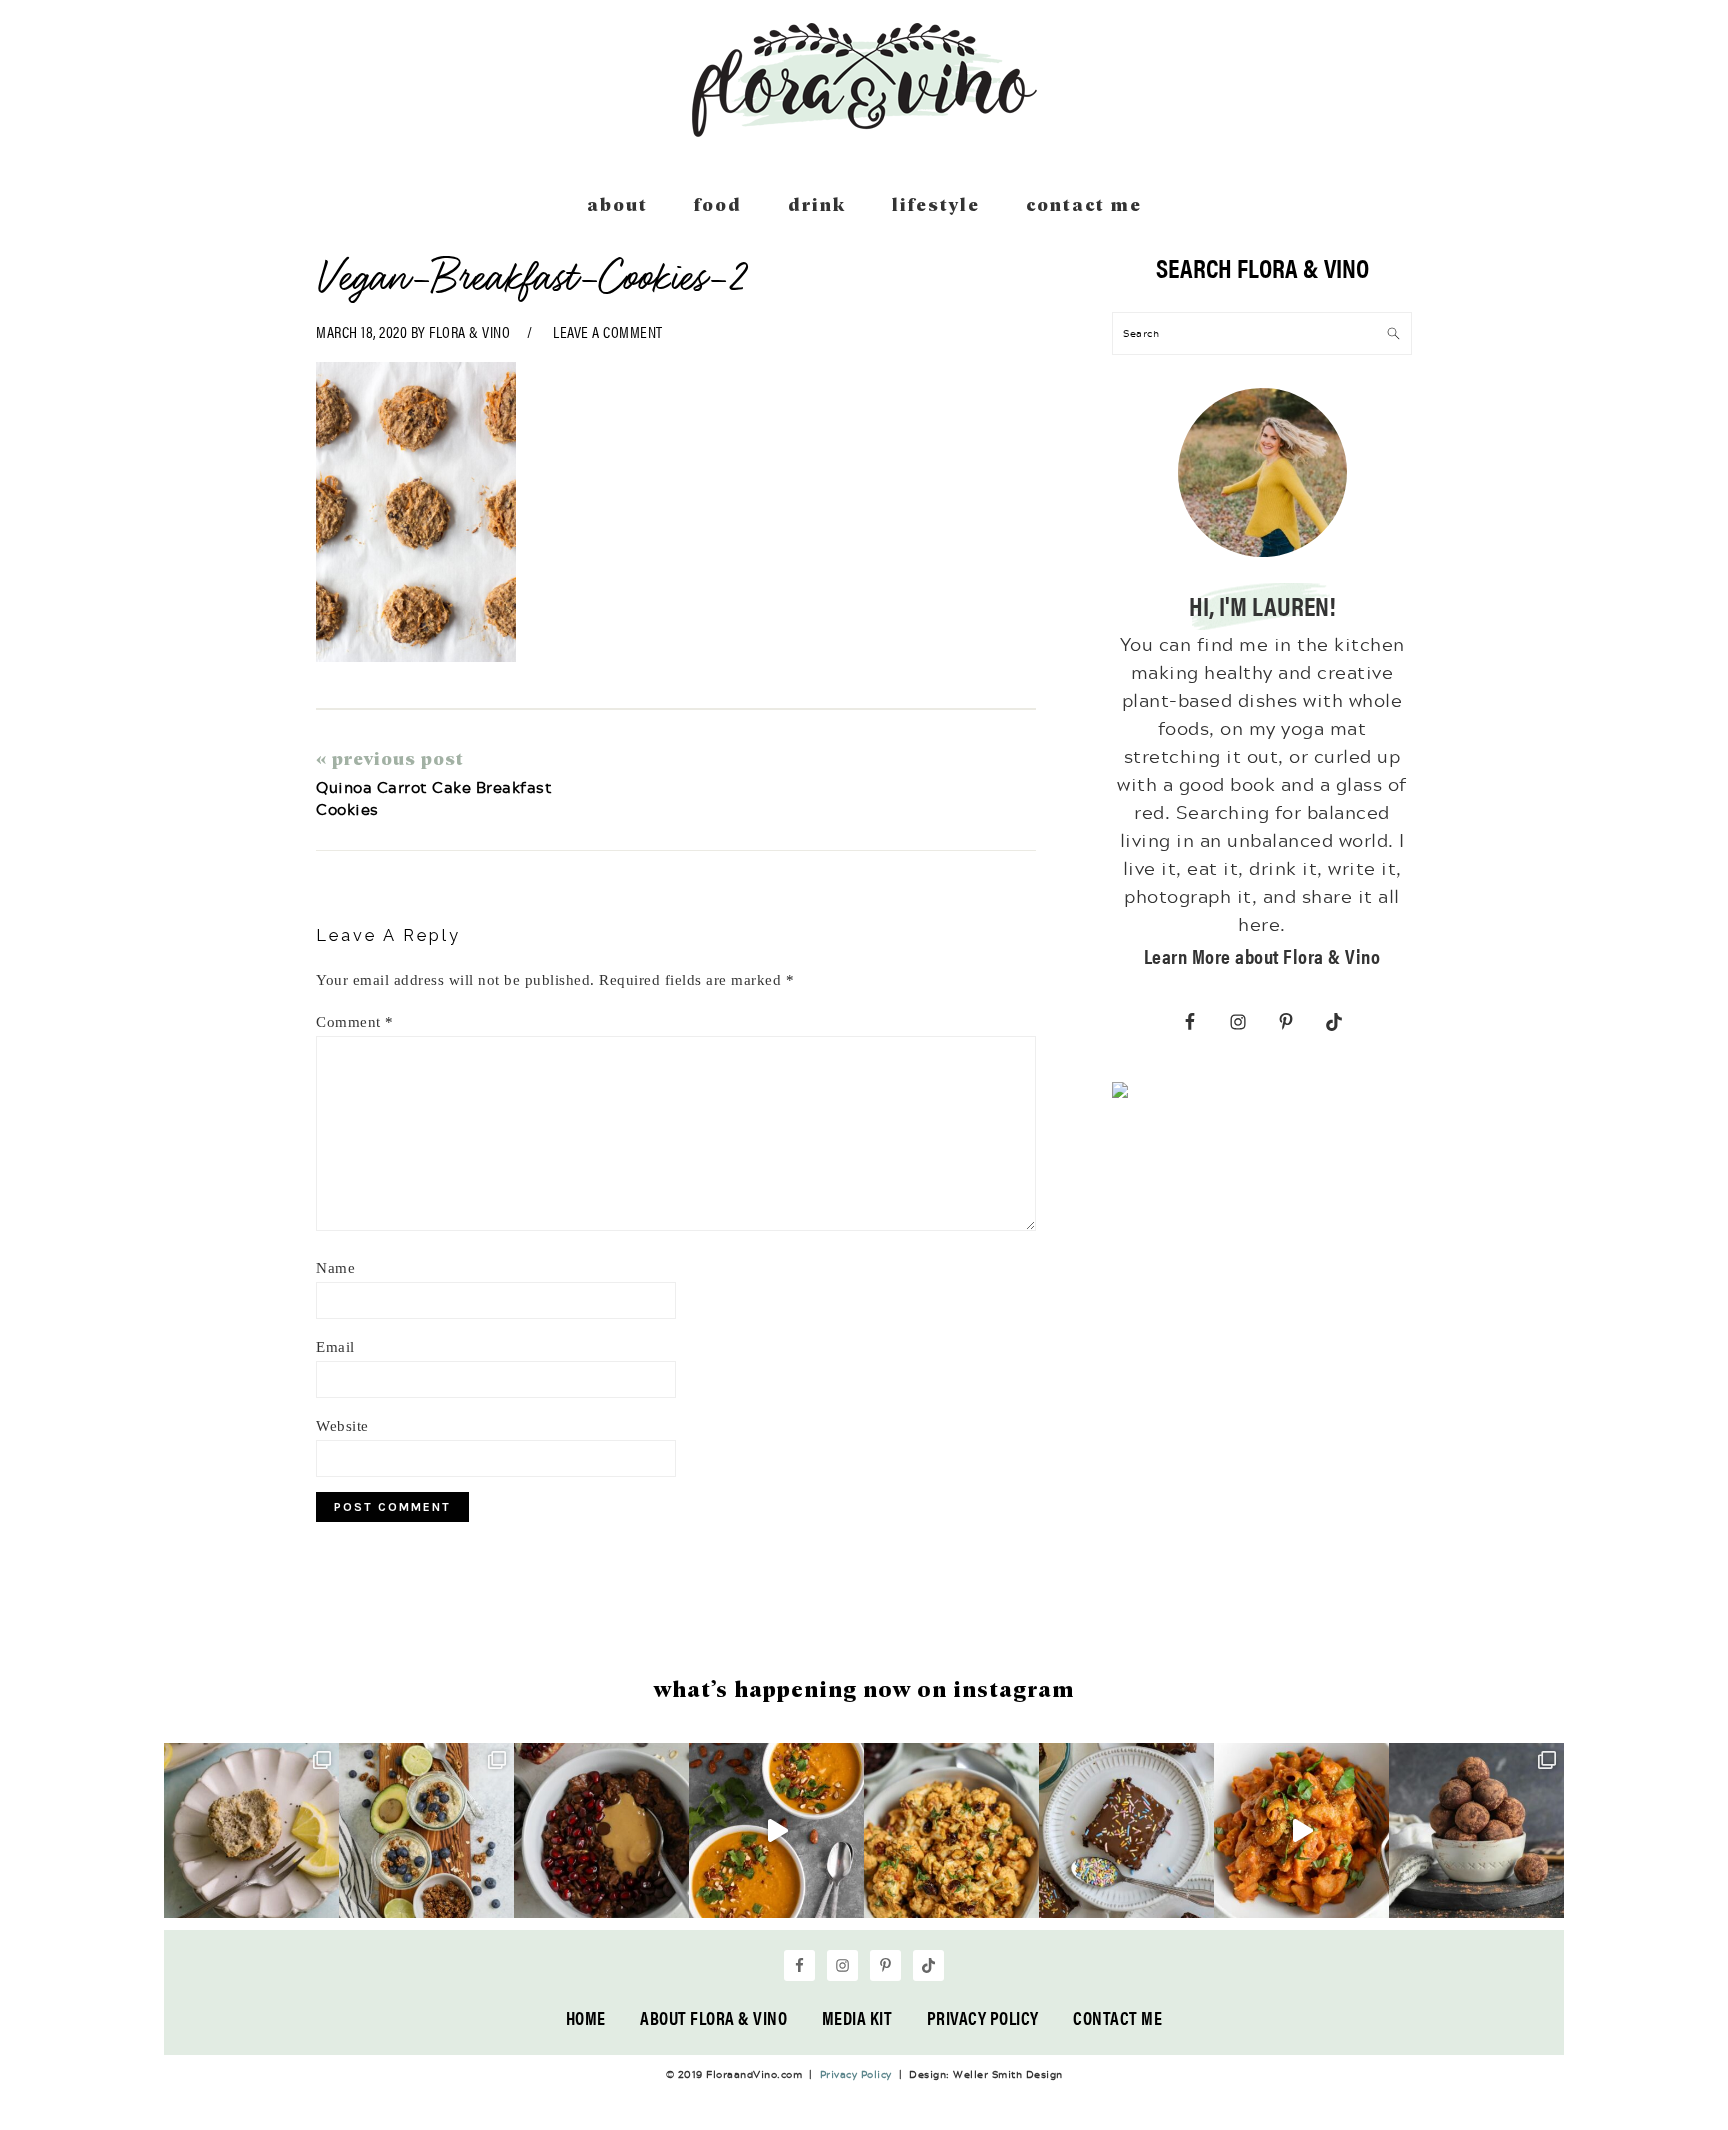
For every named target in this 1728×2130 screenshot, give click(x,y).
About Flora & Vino (713, 2017)
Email (335, 1347)
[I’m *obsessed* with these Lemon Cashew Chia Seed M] (251, 1830)
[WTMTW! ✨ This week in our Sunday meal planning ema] (426, 1830)
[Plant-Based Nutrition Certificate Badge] (1120, 1094)
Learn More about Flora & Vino (1262, 955)
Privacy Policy (983, 2017)
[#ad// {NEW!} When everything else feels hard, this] (776, 1830)
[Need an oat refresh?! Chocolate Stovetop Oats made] (601, 1830)
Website (342, 1426)
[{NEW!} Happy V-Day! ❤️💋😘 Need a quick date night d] (1301, 1830)
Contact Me (1117, 2017)
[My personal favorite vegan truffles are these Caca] (1476, 1830)
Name (335, 1268)
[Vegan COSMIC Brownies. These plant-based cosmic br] (1126, 1830)
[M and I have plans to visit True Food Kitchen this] (951, 1830)
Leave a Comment (608, 331)
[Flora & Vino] (864, 130)
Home (586, 2017)
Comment (355, 1022)
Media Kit (857, 2017)
